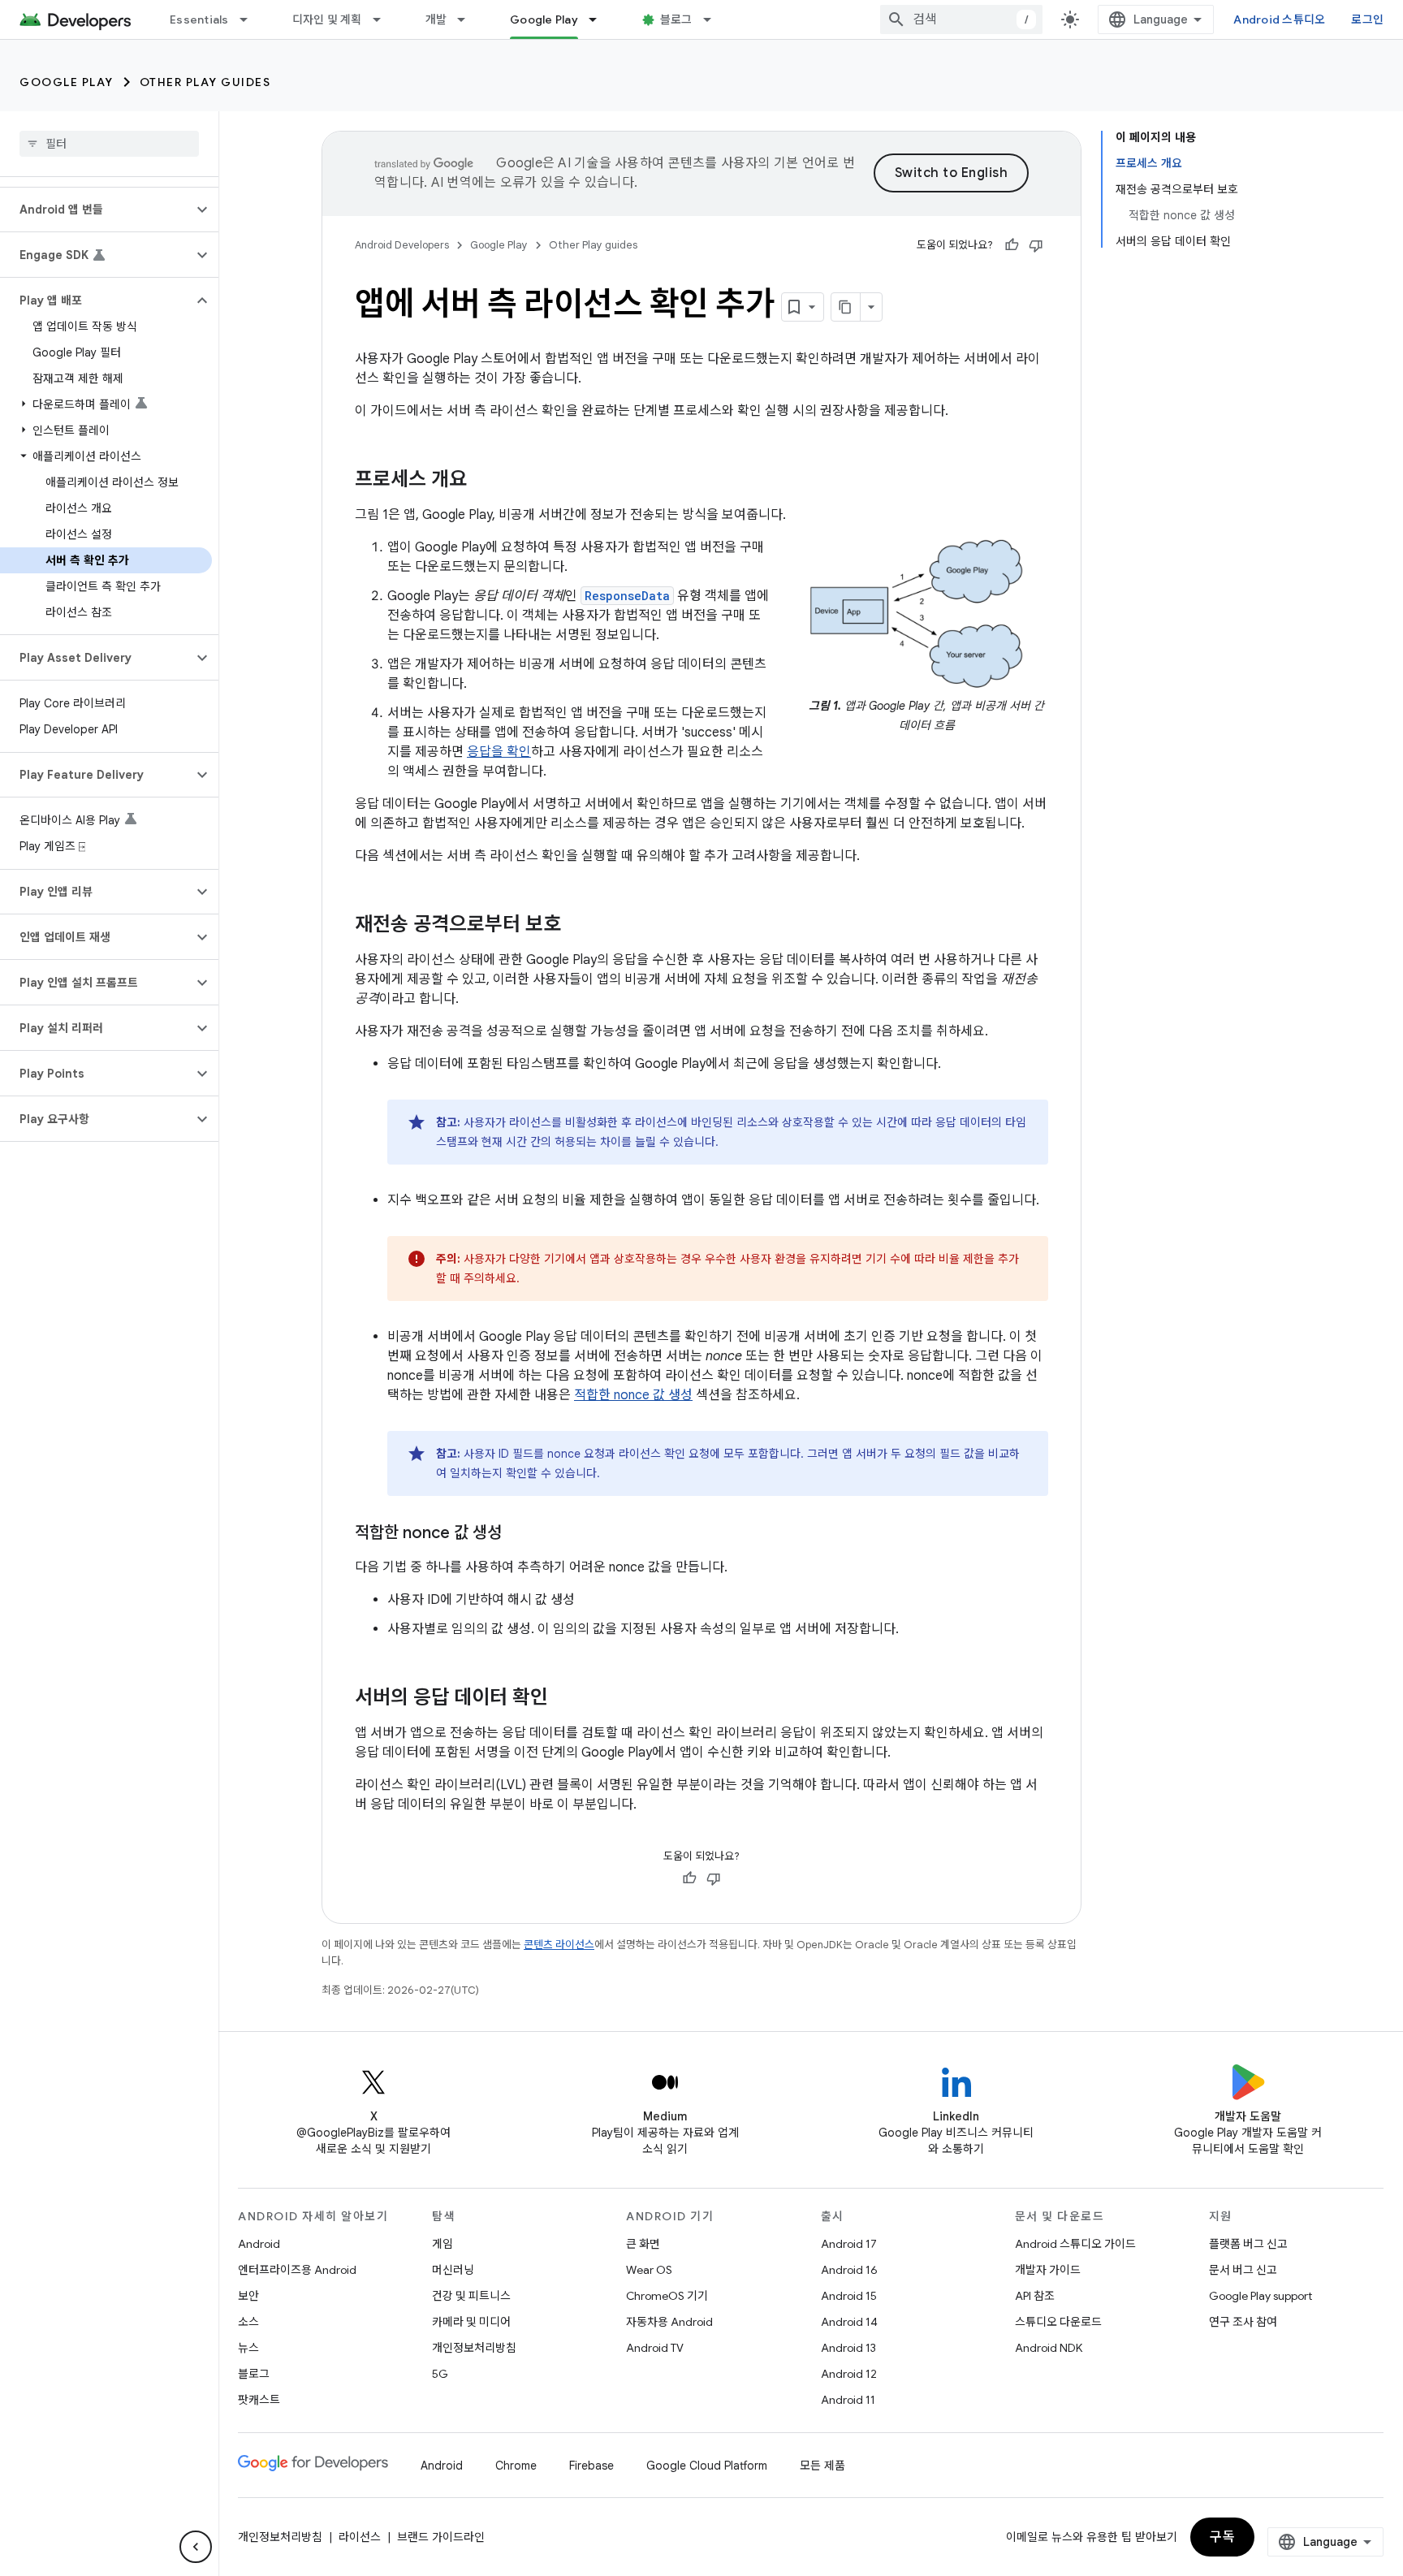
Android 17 (849, 2244)
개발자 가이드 (1048, 2270)
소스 (248, 2322)
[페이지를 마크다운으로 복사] (846, 307)
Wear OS (649, 2270)
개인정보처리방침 (474, 2348)
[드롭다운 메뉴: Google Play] (600, 19)
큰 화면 (643, 2244)
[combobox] (961, 19)
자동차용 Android (669, 2322)
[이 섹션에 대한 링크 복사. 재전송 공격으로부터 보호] (577, 926)
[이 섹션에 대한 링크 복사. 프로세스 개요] (483, 481)
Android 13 (848, 2348)
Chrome (516, 2466)
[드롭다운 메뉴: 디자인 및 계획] (384, 19)
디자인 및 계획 (327, 19)
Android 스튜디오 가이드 (1075, 2244)
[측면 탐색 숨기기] (196, 2547)
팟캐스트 (259, 2400)
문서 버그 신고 (1243, 2270)
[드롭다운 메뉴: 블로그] (714, 19)
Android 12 (849, 2374)
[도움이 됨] (1012, 245)
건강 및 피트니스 (471, 2296)
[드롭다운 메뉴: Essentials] (251, 19)
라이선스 (360, 2537)
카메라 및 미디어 (471, 2322)
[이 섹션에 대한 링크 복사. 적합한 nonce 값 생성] (518, 1534)
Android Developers (402, 245)
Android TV (655, 2348)
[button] (96, 210)
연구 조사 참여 (1243, 2322)
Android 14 (849, 2322)
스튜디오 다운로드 (1058, 2322)
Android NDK (1049, 2348)
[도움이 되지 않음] (1036, 245)
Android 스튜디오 (1279, 19)
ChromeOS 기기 (667, 2296)
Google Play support (1261, 2296)
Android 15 (849, 2296)
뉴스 (248, 2348)
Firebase (591, 2466)
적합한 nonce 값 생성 (633, 1395)
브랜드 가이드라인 (441, 2537)
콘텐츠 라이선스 (559, 1945)
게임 (442, 2244)
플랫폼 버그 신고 (1248, 2244)
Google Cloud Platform (707, 2466)
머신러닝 (453, 2270)
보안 (248, 2296)
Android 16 (849, 2270)
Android (259, 2244)
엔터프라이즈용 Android (297, 2270)
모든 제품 (822, 2466)
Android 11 (848, 2400)
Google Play (544, 19)
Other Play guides (205, 82)
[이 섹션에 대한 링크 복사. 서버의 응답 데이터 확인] (564, 1699)
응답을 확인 (499, 752)
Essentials (199, 19)
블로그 (676, 19)
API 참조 (1035, 2296)
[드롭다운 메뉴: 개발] (468, 19)
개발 (436, 19)
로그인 (1367, 19)
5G (440, 2374)
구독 (1222, 2537)
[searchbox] (109, 144)
